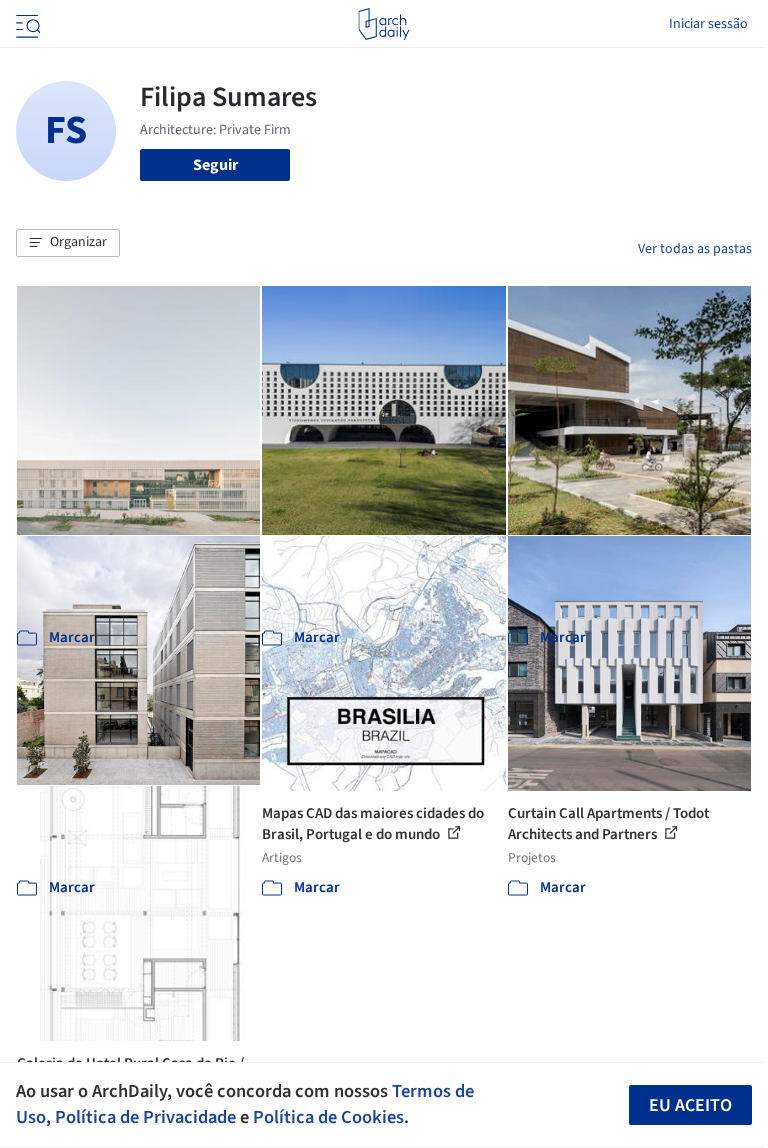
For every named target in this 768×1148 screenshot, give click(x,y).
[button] (68, 243)
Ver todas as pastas (695, 249)
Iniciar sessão (708, 24)
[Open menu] (26, 24)
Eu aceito (690, 1105)
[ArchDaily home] (383, 24)
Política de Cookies (328, 1117)
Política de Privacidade (145, 1117)
